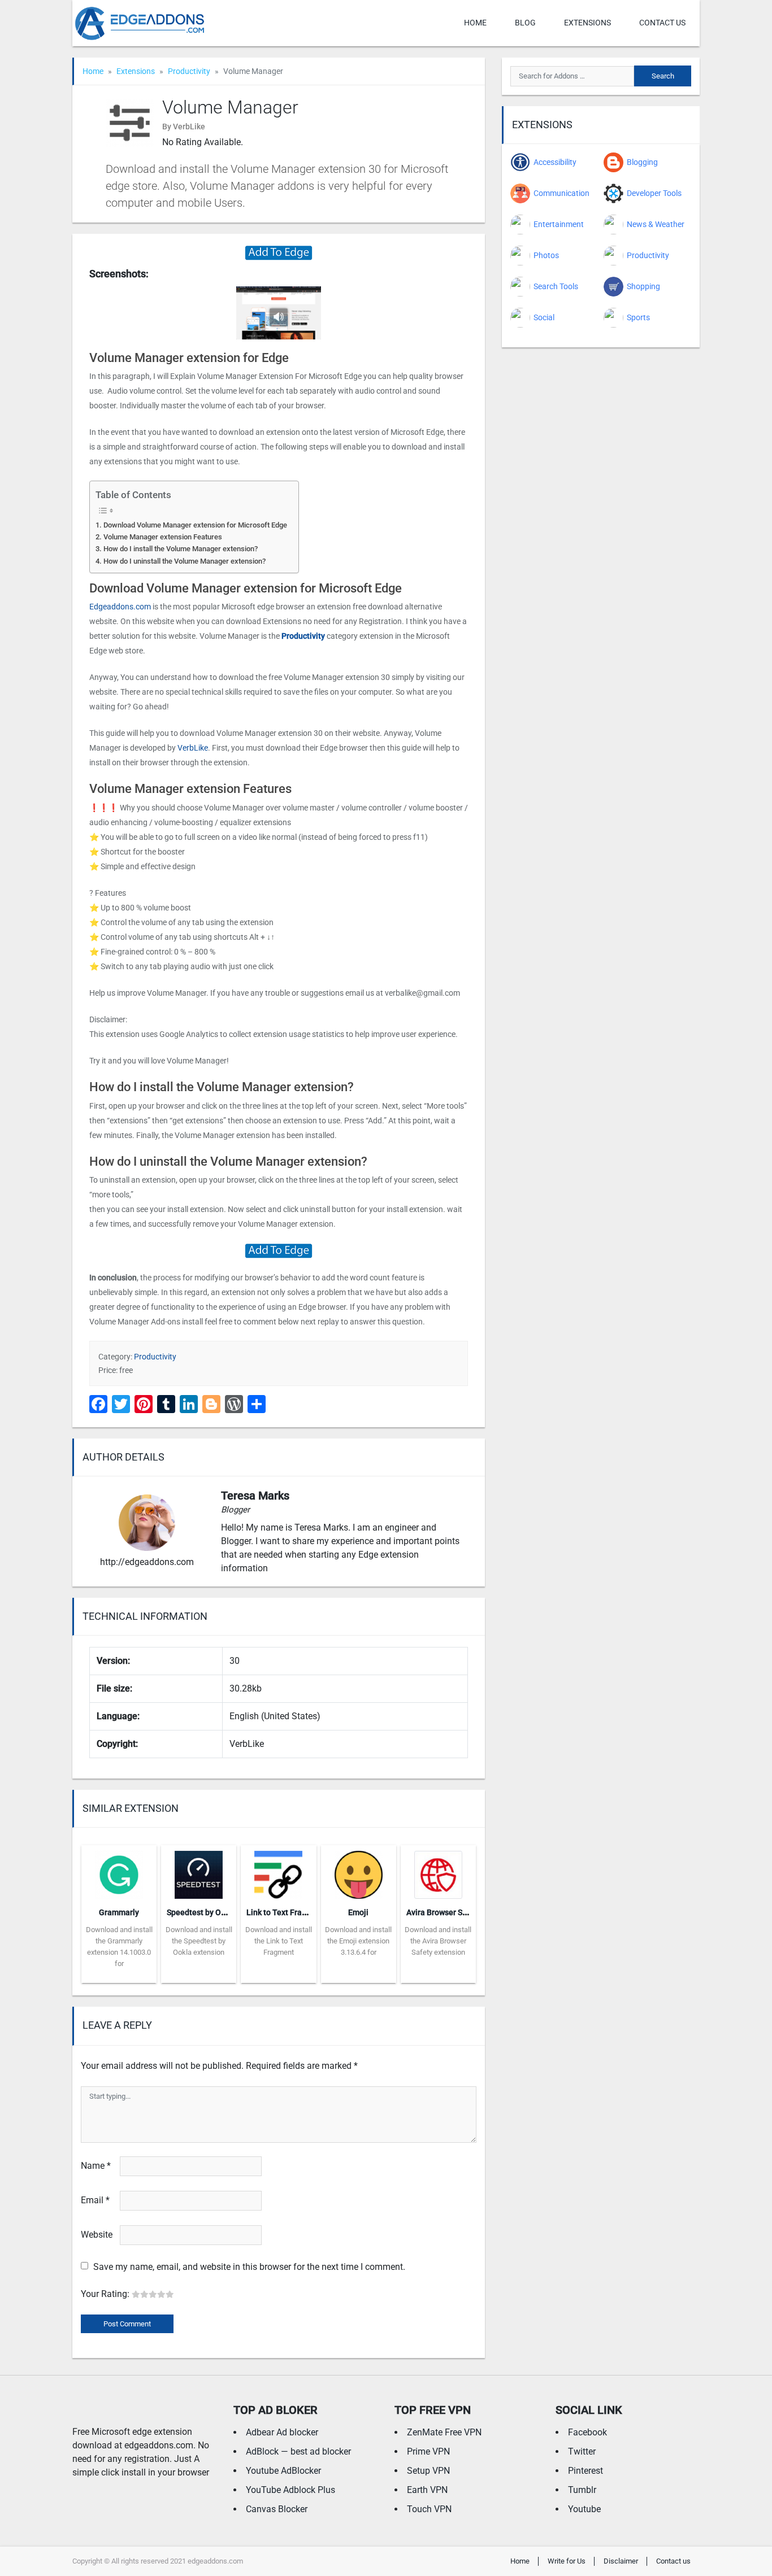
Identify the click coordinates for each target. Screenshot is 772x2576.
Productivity (189, 71)
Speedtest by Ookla (201, 1912)
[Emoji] (359, 1871)
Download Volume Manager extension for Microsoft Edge (195, 525)
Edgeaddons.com (120, 607)
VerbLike (193, 748)
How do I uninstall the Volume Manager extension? (185, 561)
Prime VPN (428, 2451)
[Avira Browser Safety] (438, 1871)
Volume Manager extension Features (163, 537)
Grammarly (119, 1912)
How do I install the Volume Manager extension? (181, 549)
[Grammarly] (119, 1871)
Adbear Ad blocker (282, 2432)
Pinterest (585, 2471)
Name (96, 2166)
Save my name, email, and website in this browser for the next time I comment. (249, 2267)
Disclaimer (621, 2561)
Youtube (584, 2509)
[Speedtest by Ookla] (199, 1871)
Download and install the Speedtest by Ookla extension (199, 1941)
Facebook (587, 2432)
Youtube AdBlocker (283, 2471)
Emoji (358, 1912)
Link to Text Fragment (286, 1912)
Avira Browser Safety (444, 1912)
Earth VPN (427, 2490)
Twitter (582, 2451)
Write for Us (567, 2561)
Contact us (662, 23)
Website (97, 2235)
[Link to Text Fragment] (278, 1871)
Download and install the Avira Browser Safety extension (438, 1941)
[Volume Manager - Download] (279, 252)
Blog (525, 23)
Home (475, 23)
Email (95, 2200)
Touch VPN (429, 2509)
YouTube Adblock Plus (290, 2490)
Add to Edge (119, 1975)
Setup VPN (428, 2471)
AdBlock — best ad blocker (298, 2451)
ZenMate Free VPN (444, 2432)
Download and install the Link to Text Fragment (279, 1941)
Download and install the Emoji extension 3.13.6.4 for (358, 1941)
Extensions (587, 23)
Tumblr (582, 2490)
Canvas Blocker (277, 2509)
